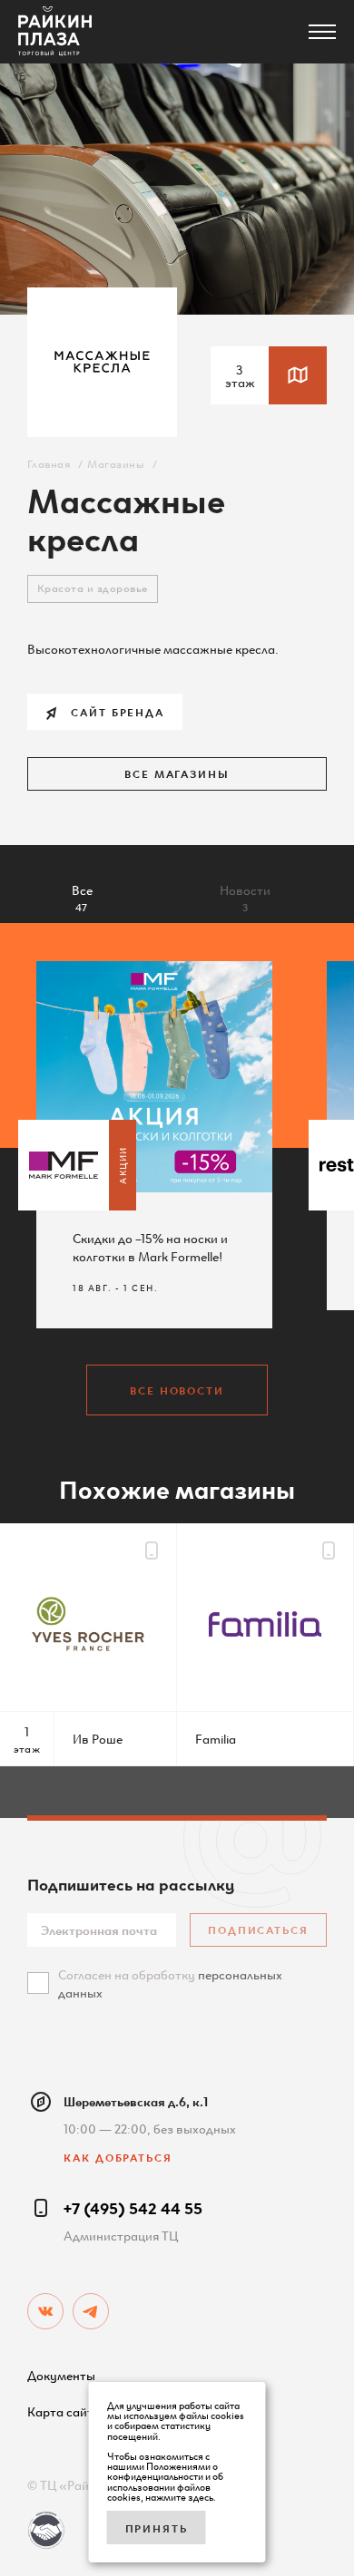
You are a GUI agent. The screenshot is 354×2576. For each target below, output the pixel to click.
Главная (49, 463)
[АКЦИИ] (64, 1165)
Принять (157, 2527)
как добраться (118, 2157)
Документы (61, 2375)
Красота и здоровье (93, 587)
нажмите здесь (179, 2496)
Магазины (116, 463)
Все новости (177, 1390)
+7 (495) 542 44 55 (133, 2207)
